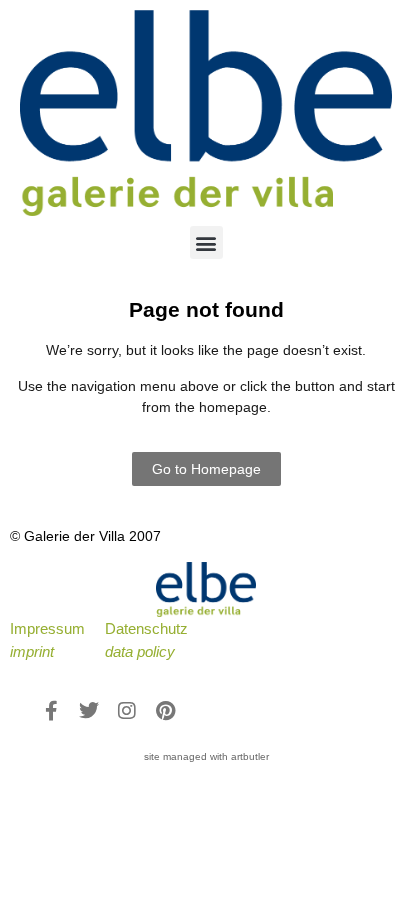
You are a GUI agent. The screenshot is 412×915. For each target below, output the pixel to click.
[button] (206, 242)
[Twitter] (89, 711)
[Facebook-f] (51, 711)
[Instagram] (127, 711)
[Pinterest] (165, 711)
